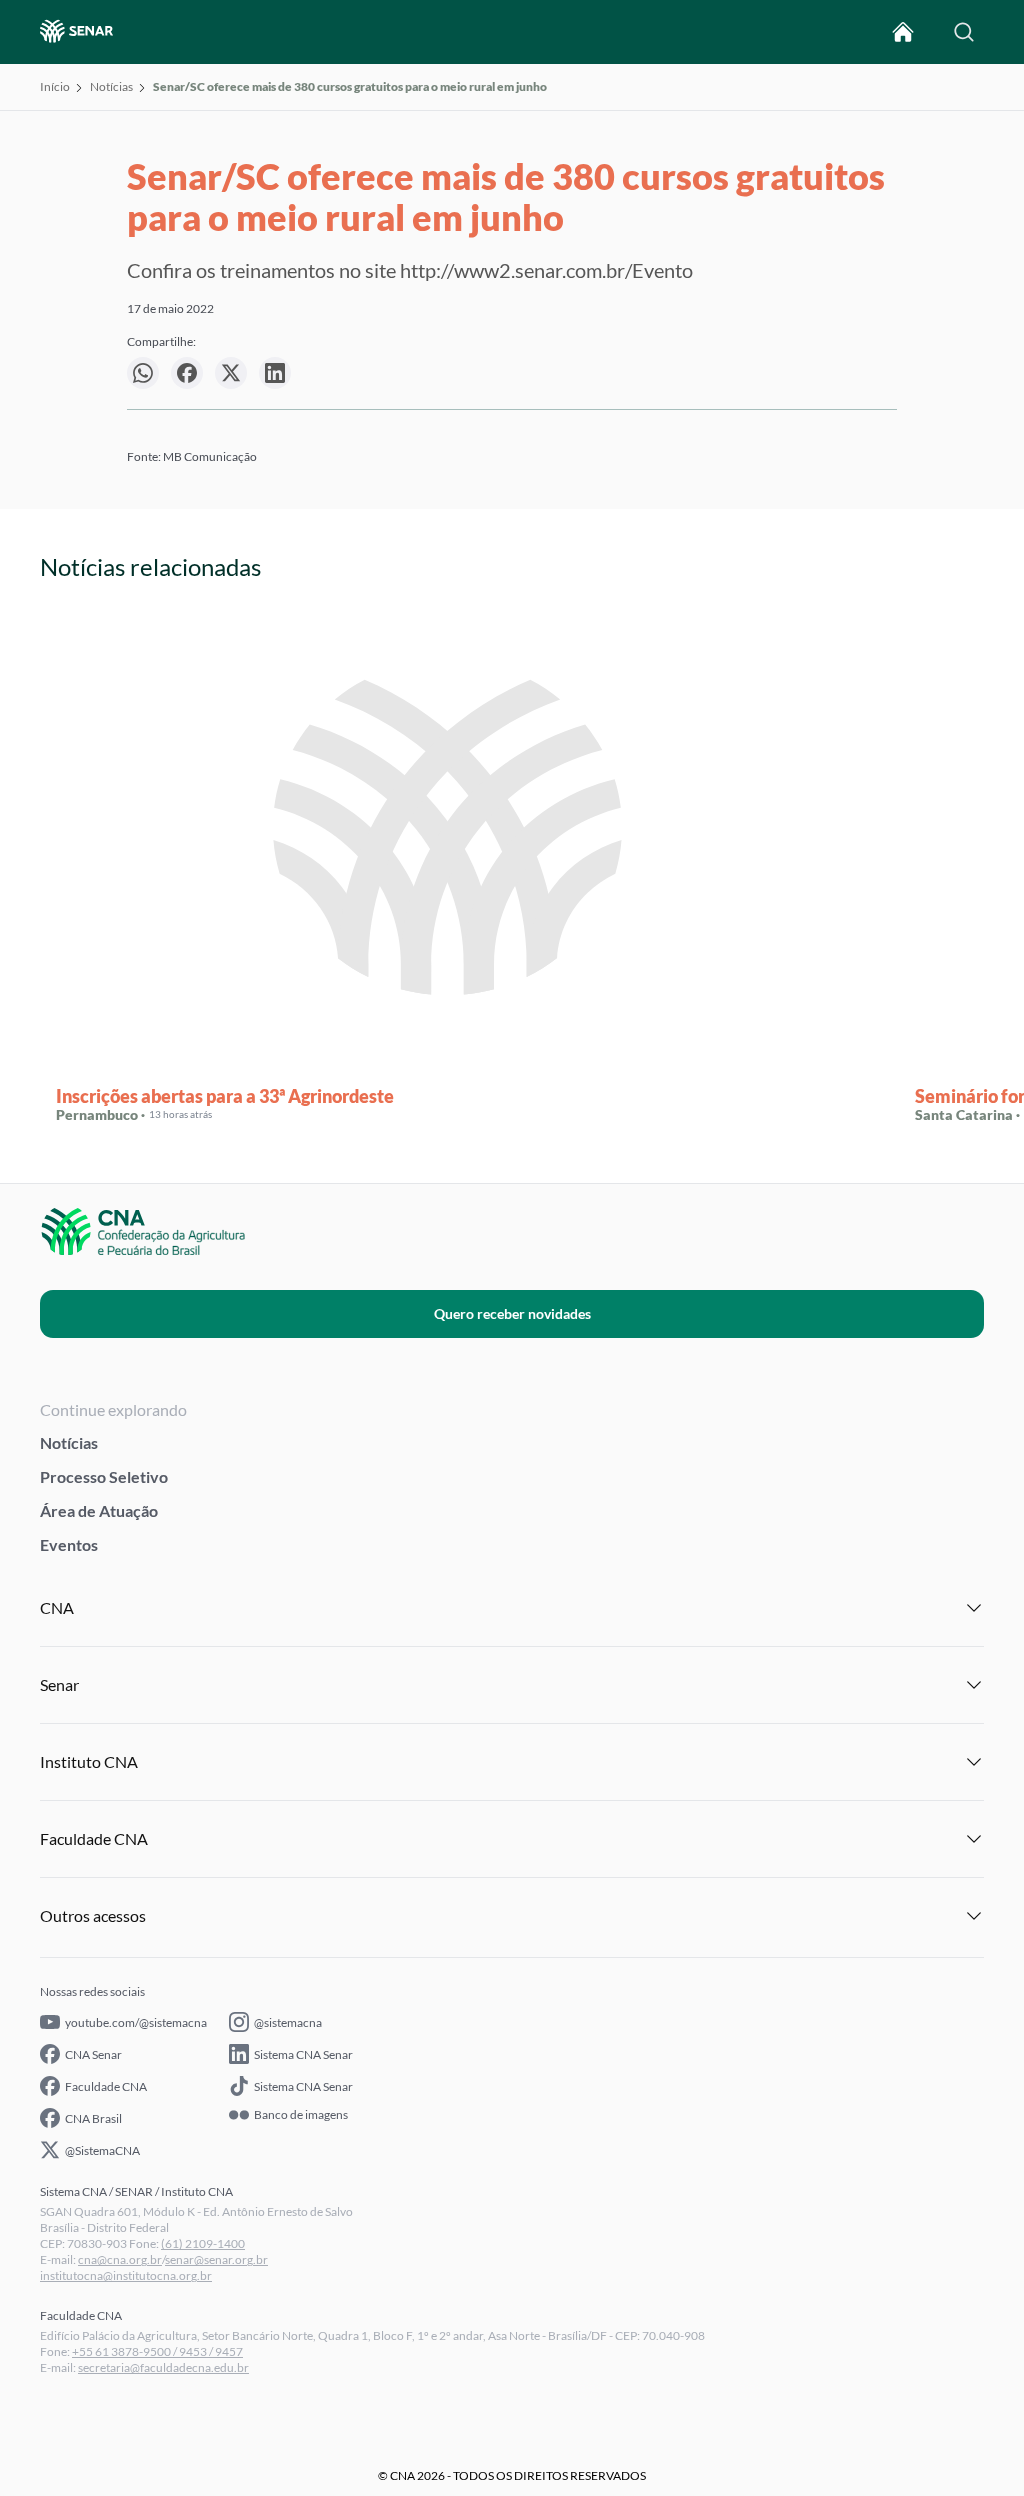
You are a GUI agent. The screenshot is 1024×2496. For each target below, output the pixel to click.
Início (55, 86)
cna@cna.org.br (120, 2259)
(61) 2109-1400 (203, 2243)
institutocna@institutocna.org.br (126, 2275)
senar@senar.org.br (216, 2259)
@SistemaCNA (102, 2150)
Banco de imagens (301, 2115)
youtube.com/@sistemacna (136, 2022)
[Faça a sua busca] (964, 32)
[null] (143, 373)
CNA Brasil (93, 2118)
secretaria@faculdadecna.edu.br (163, 2367)
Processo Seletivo (104, 1476)
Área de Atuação (99, 1510)
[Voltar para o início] (903, 32)
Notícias (111, 86)
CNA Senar (93, 2054)
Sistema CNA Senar (303, 2054)
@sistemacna (288, 2022)
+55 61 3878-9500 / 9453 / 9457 (157, 2351)
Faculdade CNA (106, 2086)
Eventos (69, 1544)
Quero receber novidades (512, 1313)
